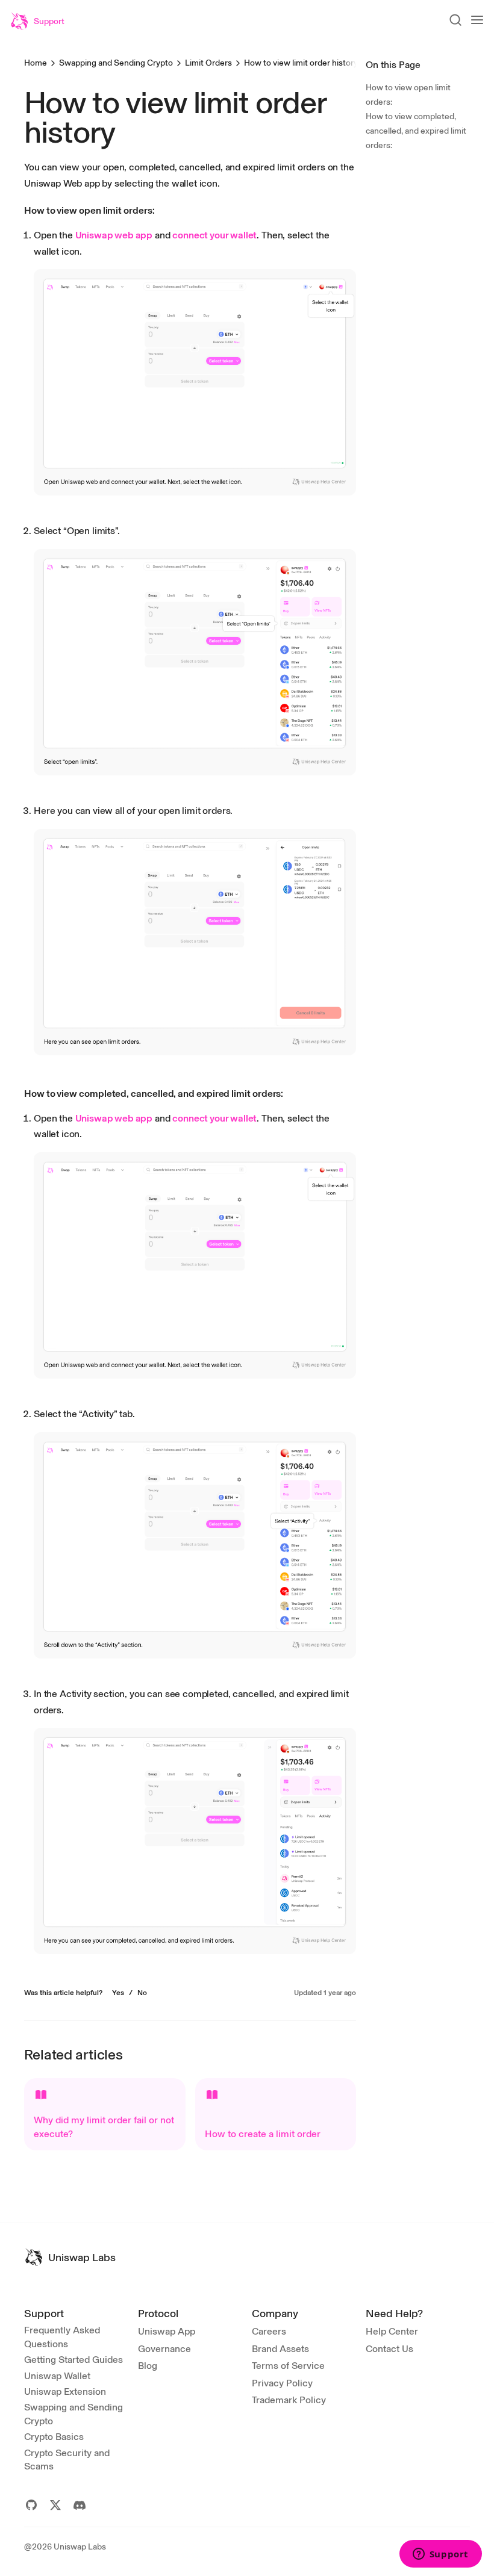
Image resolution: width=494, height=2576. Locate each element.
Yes (118, 1993)
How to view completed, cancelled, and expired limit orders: (416, 131)
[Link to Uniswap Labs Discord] (80, 2505)
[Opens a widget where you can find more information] (440, 2555)
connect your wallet (214, 235)
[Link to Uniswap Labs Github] (31, 2505)
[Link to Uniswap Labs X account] (55, 2505)
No (142, 1993)
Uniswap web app (114, 235)
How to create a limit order (263, 2134)
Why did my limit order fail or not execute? (104, 2127)
